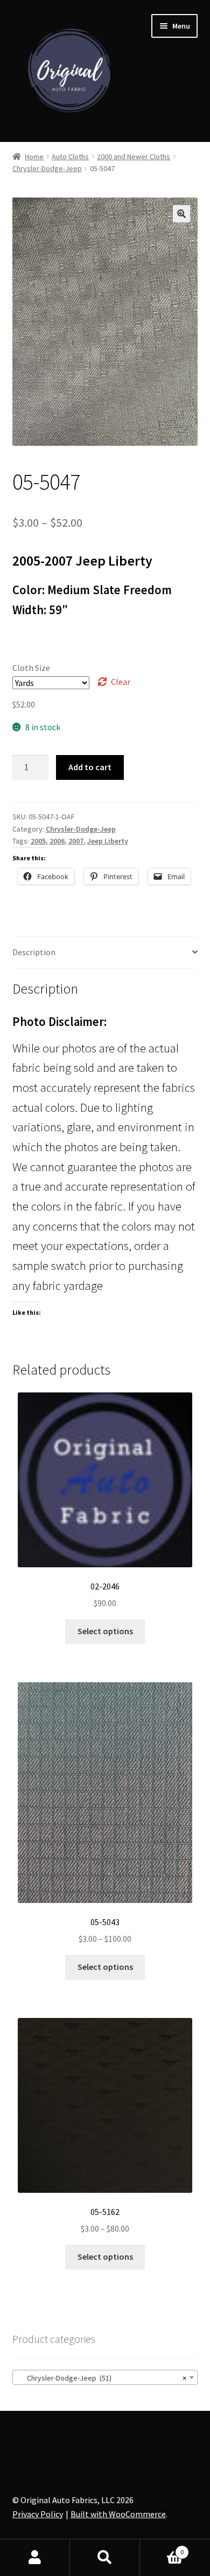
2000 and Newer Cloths (134, 157)
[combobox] (105, 2377)
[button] (181, 214)
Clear (121, 682)
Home (34, 157)
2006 (57, 841)
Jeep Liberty (108, 841)
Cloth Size (31, 668)
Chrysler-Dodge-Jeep (47, 168)
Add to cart (90, 767)
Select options (105, 1631)
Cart (162, 2548)
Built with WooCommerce (118, 2514)
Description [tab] (34, 952)
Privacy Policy (38, 2514)
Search (105, 2558)
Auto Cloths (70, 157)
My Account (35, 2558)
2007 (76, 841)
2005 (38, 841)
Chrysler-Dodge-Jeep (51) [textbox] (102, 2378)
